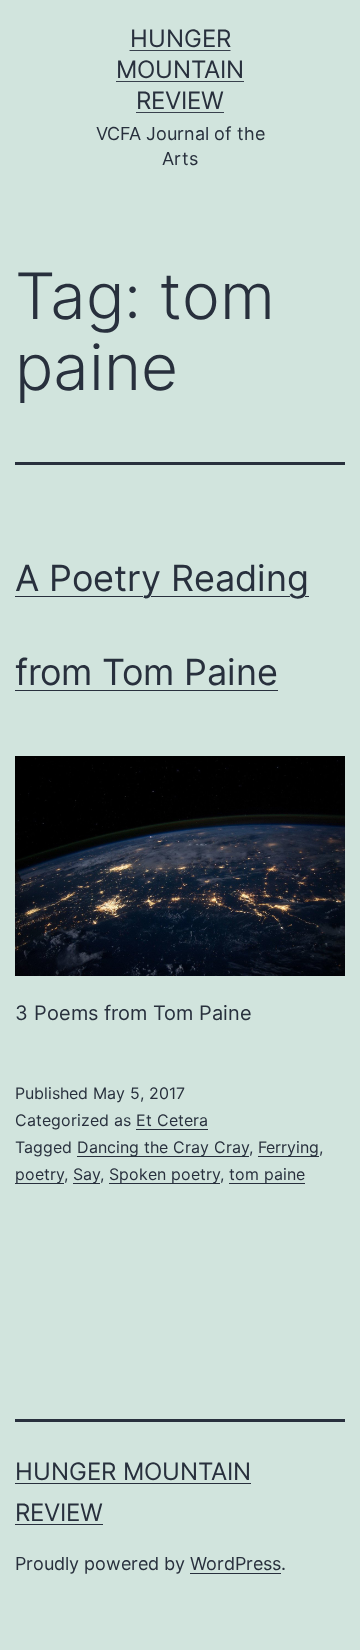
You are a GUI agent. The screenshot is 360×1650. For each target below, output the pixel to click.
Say (86, 1174)
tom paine (267, 1174)
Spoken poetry (164, 1174)
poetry (39, 1174)
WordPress (235, 1563)
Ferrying (288, 1147)
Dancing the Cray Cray (163, 1147)
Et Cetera (172, 1120)
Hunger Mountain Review (180, 69)
